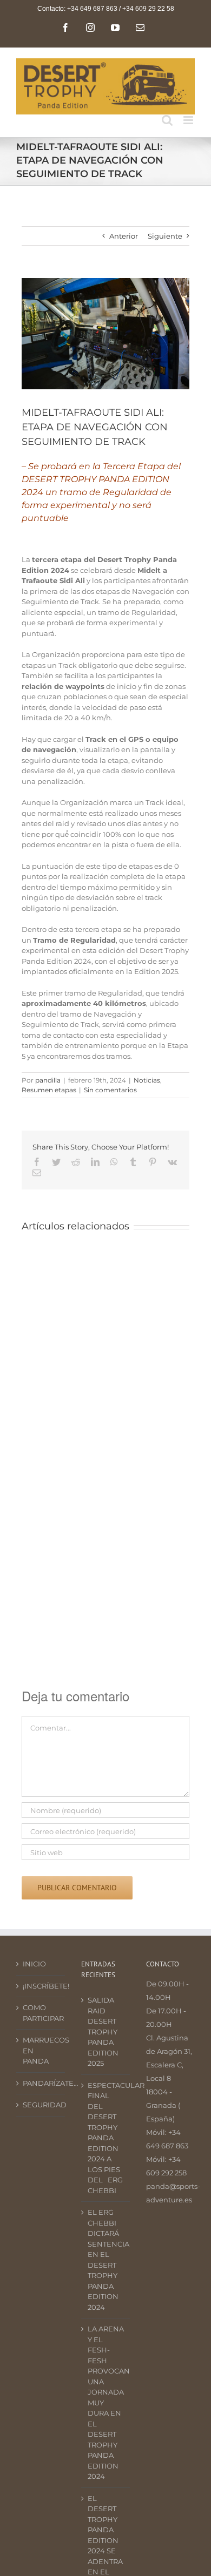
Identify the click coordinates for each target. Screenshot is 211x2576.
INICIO (34, 1964)
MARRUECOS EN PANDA (41, 2050)
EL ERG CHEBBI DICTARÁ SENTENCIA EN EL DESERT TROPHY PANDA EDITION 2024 (106, 2260)
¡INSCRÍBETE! (41, 1986)
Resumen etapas (49, 1090)
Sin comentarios (110, 1090)
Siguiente (165, 236)
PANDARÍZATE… (41, 2083)
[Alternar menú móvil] (189, 120)
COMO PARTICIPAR (41, 2013)
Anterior (124, 236)
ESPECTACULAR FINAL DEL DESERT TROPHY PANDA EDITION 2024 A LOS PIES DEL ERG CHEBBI (106, 2138)
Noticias (147, 1080)
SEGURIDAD (41, 2105)
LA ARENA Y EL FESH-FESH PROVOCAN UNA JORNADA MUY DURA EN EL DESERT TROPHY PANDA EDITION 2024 (106, 2402)
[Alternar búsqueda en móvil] (167, 120)
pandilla (48, 1080)
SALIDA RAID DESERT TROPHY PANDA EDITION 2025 (103, 2031)
